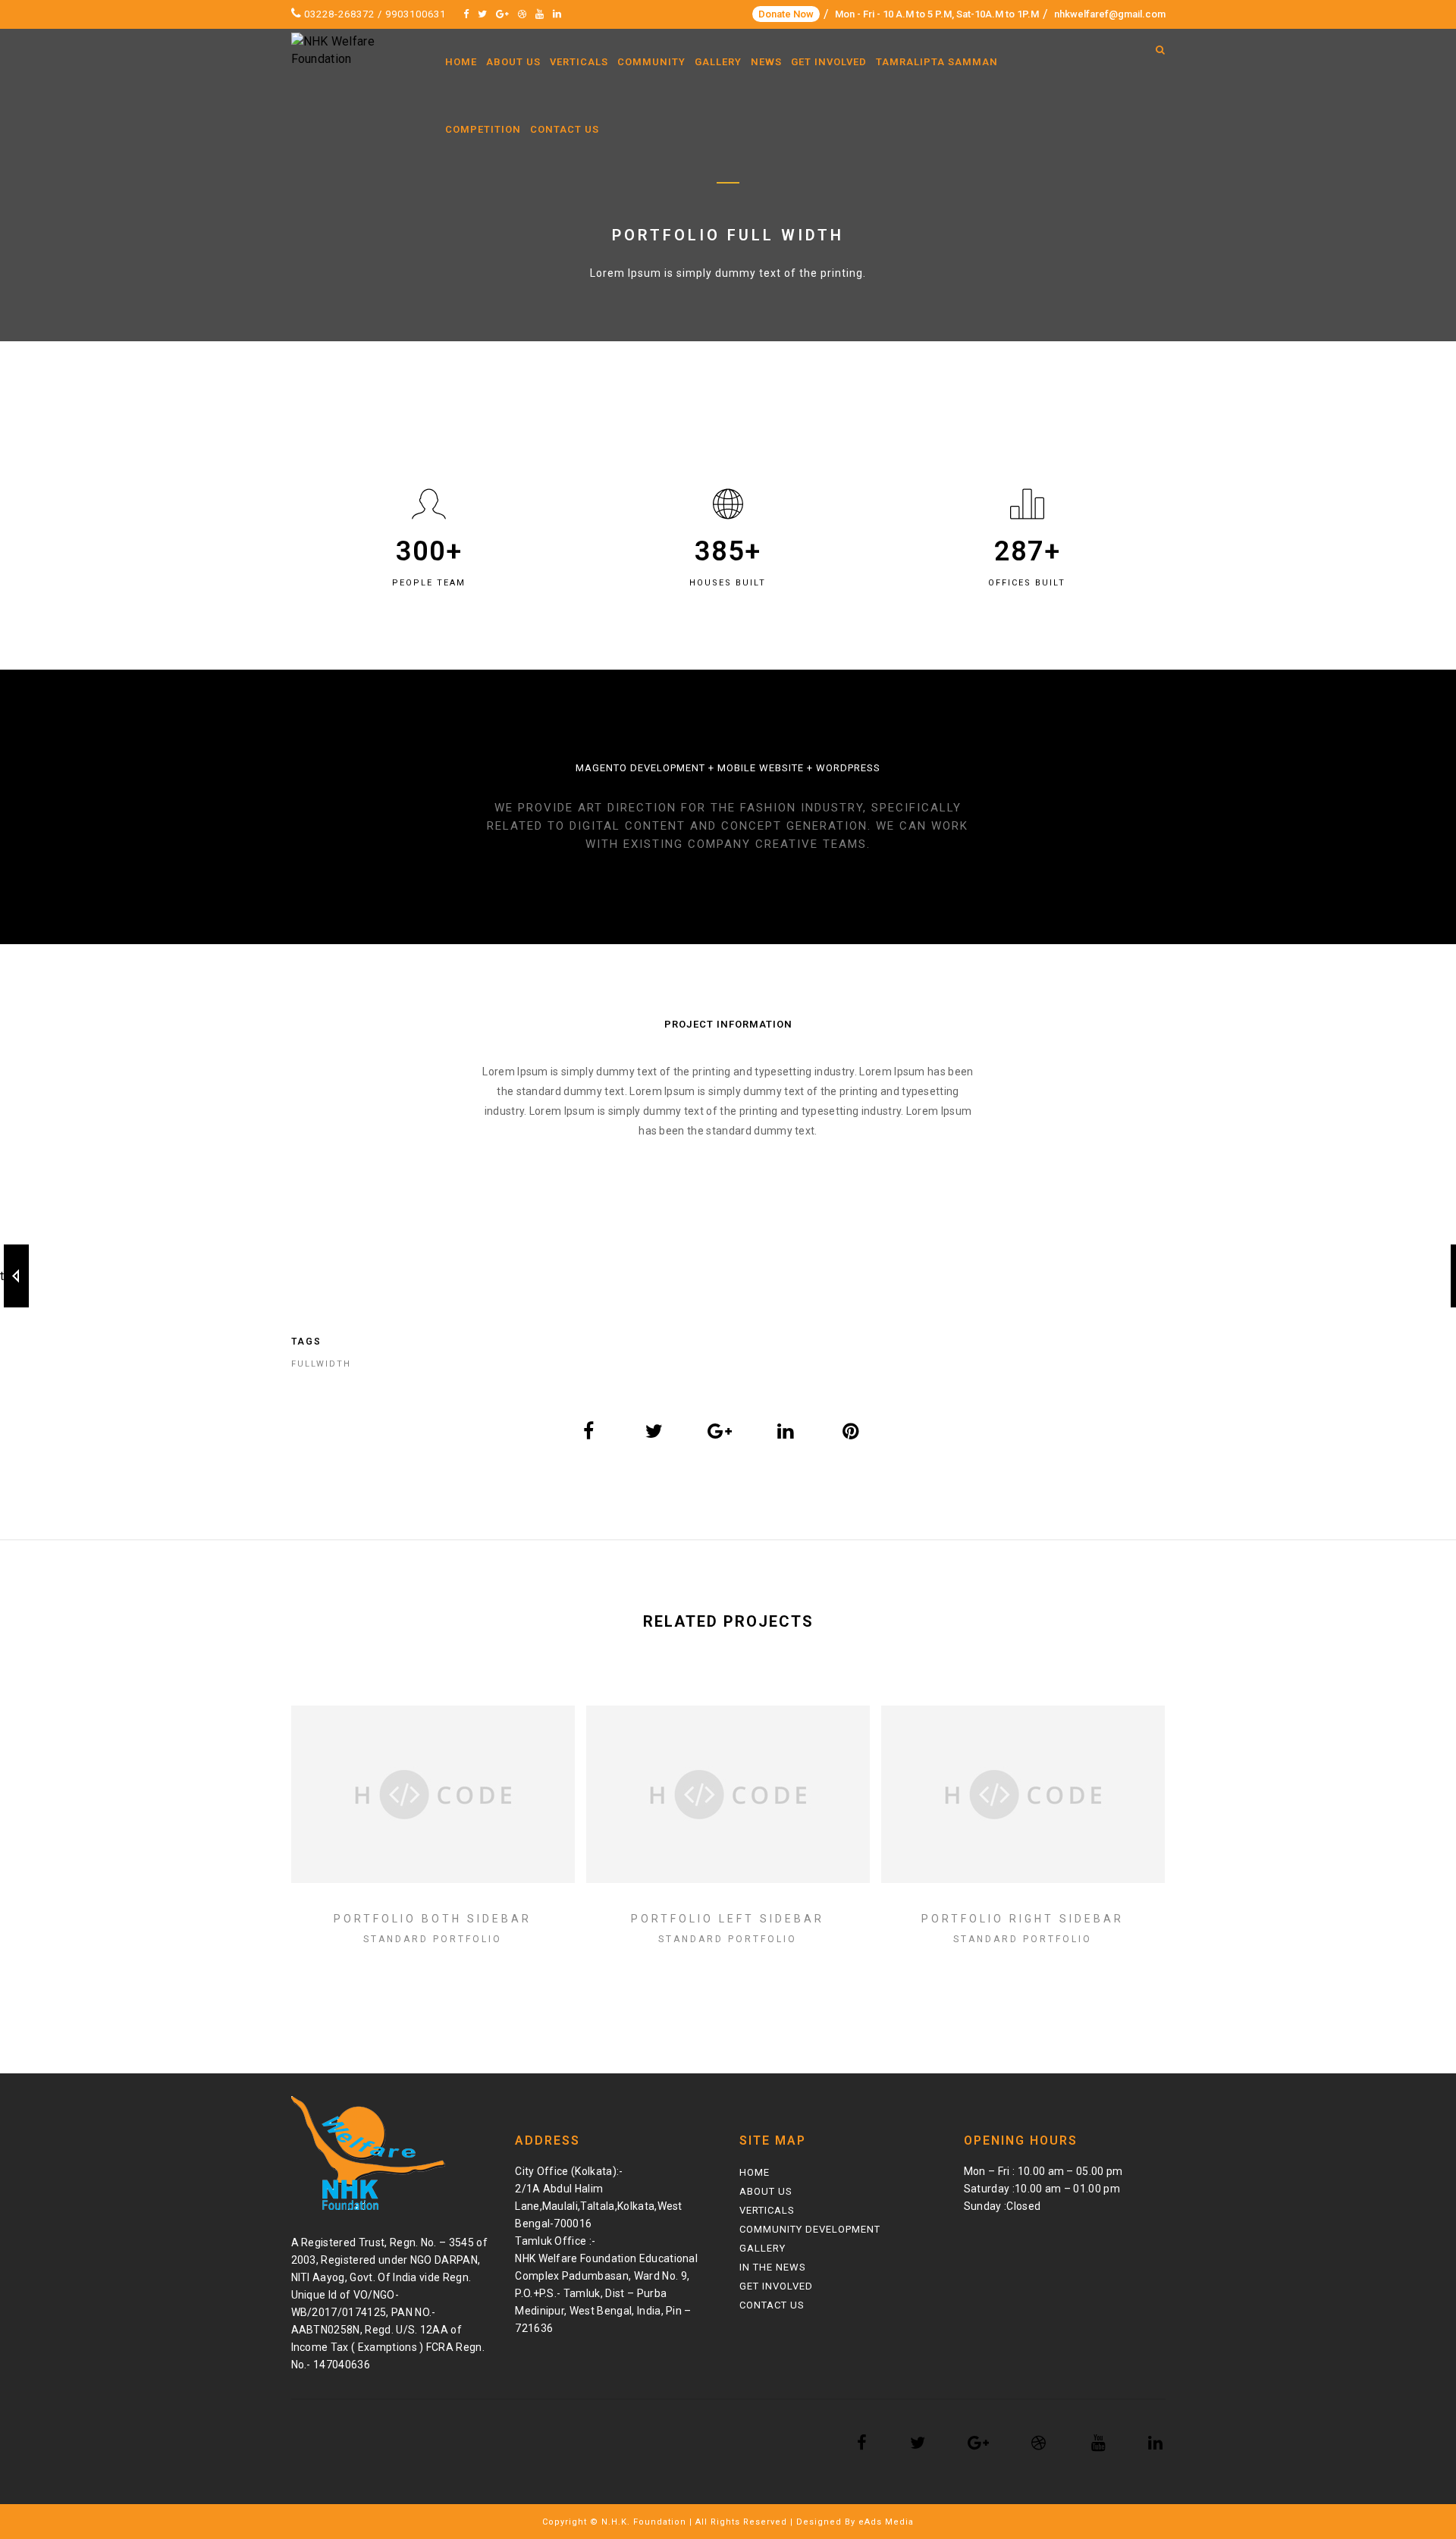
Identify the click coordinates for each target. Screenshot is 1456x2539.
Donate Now (786, 14)
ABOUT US (766, 2191)
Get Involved (829, 62)
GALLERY (763, 2248)
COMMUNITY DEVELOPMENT (810, 2229)
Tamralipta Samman (937, 62)
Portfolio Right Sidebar (1023, 1919)
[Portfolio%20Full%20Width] (589, 1431)
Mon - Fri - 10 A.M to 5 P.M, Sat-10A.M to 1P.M (937, 14)
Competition (483, 129)
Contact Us (565, 129)
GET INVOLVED (776, 2286)
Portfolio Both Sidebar (433, 1919)
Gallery (718, 62)
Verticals (579, 62)
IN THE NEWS (773, 2267)
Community (651, 62)
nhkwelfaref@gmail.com (1110, 14)
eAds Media (886, 2522)
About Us (513, 62)
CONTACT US (772, 2305)
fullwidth (321, 1364)
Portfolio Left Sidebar (728, 1919)
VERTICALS (767, 2210)
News (766, 62)
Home (461, 62)
